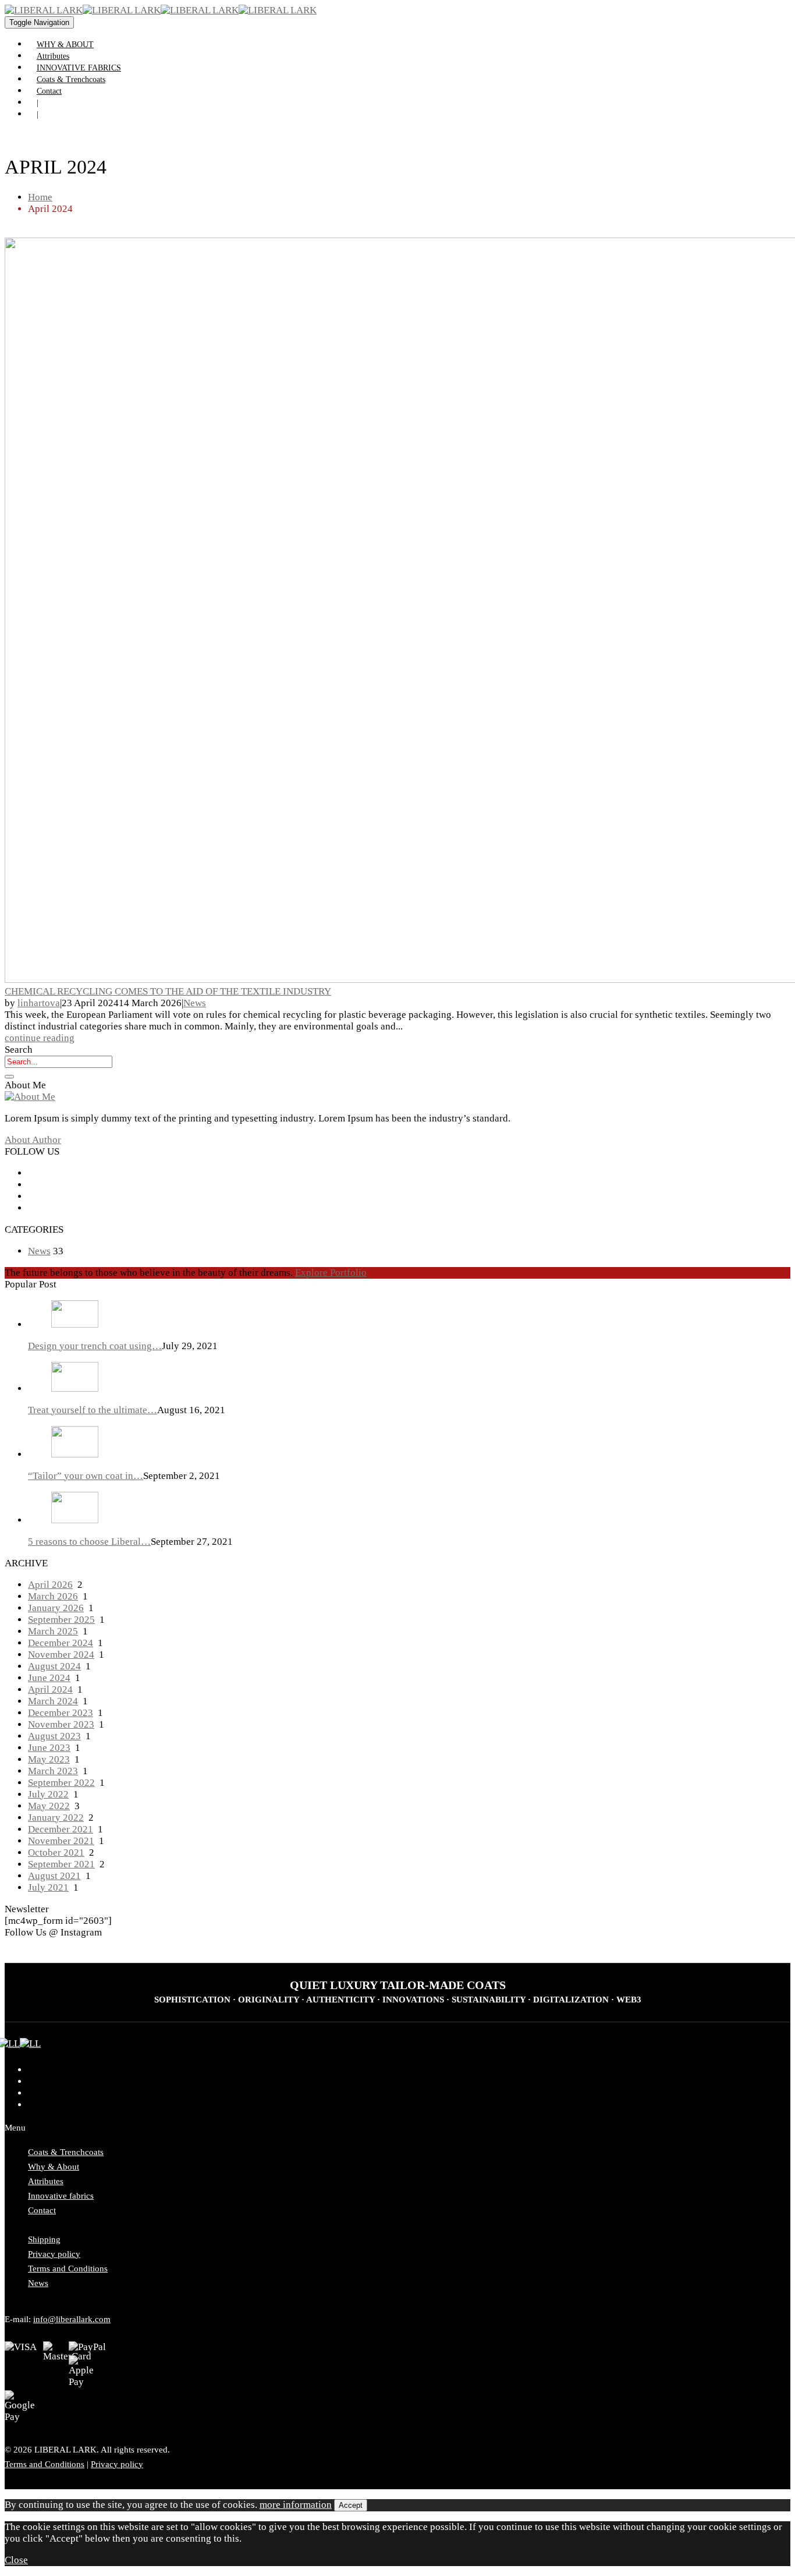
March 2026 (53, 1596)
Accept (351, 2505)
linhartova (39, 1003)
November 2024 (61, 1655)
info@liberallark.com (72, 2319)
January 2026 (56, 1608)
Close (16, 2560)
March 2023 (53, 1771)
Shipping (44, 2239)
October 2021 (56, 1853)
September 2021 (61, 1864)
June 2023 (49, 1748)
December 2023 (61, 1713)
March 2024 (53, 1701)
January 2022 (56, 1818)
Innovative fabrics (61, 2196)
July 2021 (48, 1887)
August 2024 (54, 1666)
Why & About (54, 2167)
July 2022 (48, 1794)
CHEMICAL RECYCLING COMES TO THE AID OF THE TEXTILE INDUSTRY (168, 991)
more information (296, 2505)
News (195, 1003)
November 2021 (61, 1841)
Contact (49, 91)
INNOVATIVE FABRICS (79, 68)
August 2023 (54, 1736)
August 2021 (54, 1876)
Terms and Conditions (68, 2269)
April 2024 (50, 1689)
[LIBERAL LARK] (83, 10)
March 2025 (53, 1631)
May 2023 (49, 1759)
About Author (33, 1140)
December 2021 (61, 1829)
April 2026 (50, 1585)
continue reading (40, 1038)
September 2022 (61, 1783)
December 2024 (61, 1643)
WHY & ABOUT (65, 45)
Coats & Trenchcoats (71, 79)
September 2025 (61, 1620)
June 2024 (49, 1678)
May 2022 (49, 1806)
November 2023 (61, 1724)
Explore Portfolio (331, 1273)
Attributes (53, 56)
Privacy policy (54, 2254)
